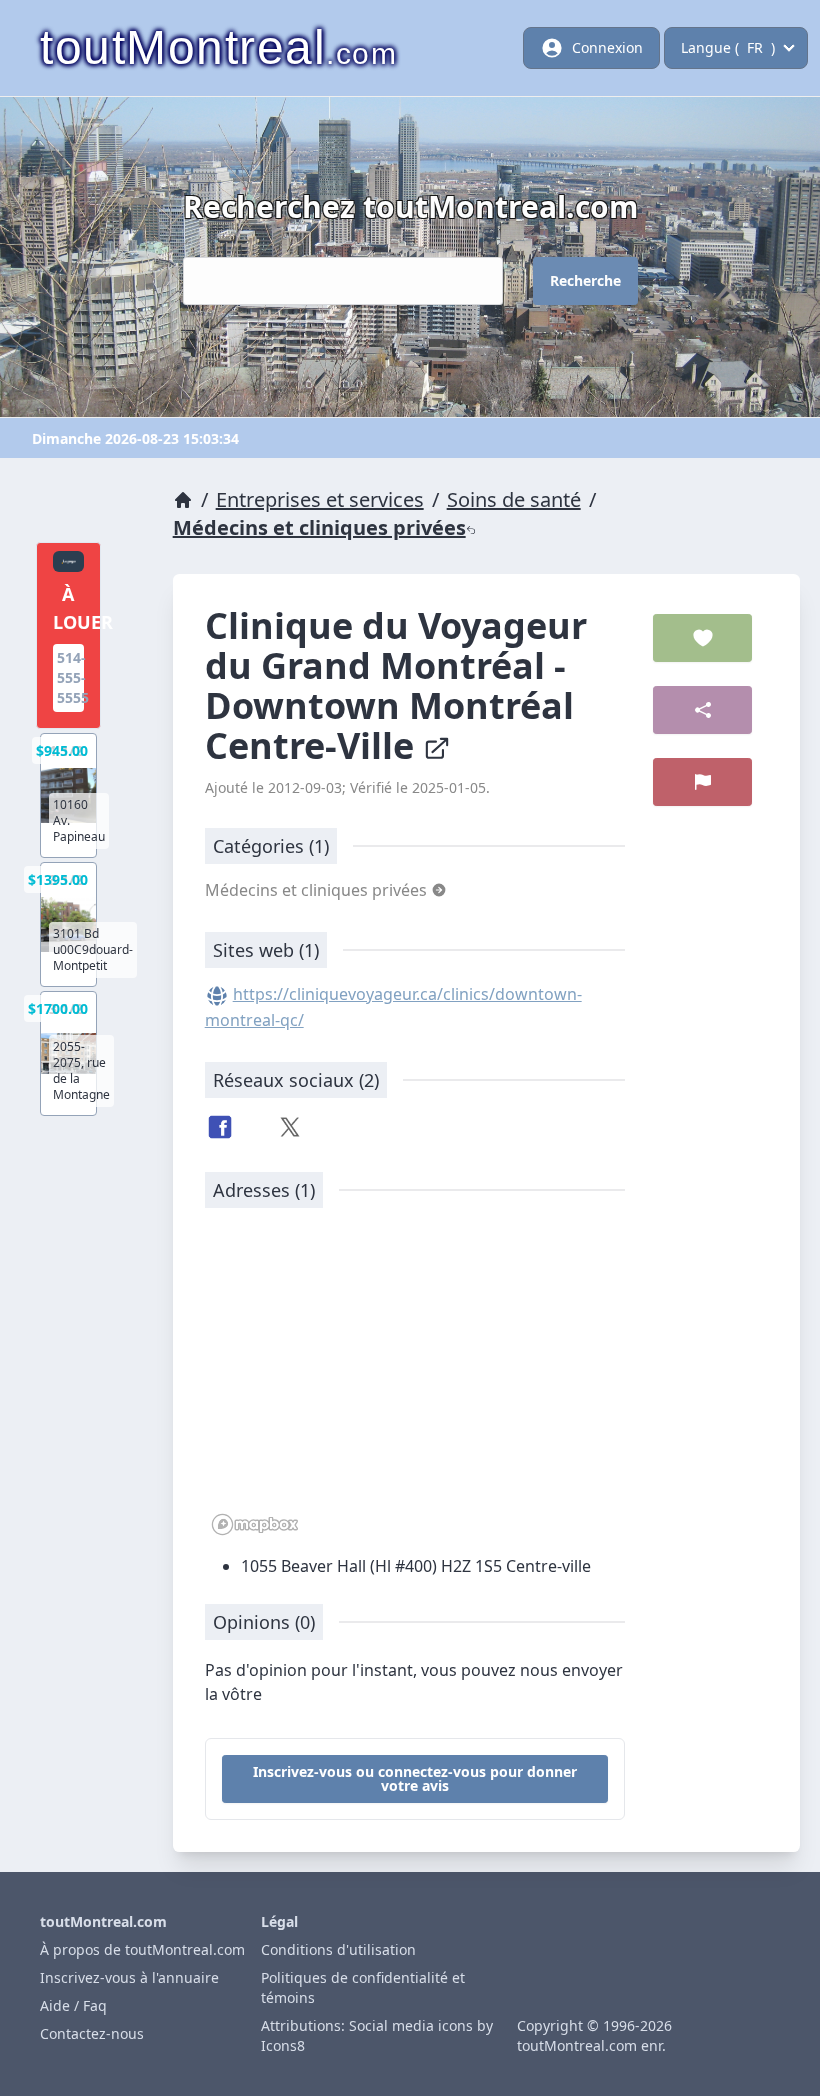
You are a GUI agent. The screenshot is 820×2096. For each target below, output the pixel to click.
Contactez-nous (92, 2033)
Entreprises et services (320, 499)
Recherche (585, 280)
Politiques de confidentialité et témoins (363, 1987)
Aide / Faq (73, 2005)
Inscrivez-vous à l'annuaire (129, 1977)
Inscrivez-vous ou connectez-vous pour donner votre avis (415, 1778)
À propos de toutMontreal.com (142, 1949)
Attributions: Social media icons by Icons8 (377, 2035)
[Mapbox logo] (255, 1524)
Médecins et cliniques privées (319, 527)
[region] (415, 1382)
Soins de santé (514, 499)
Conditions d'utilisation (338, 1949)
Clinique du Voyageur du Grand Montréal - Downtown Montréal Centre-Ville (396, 685)
